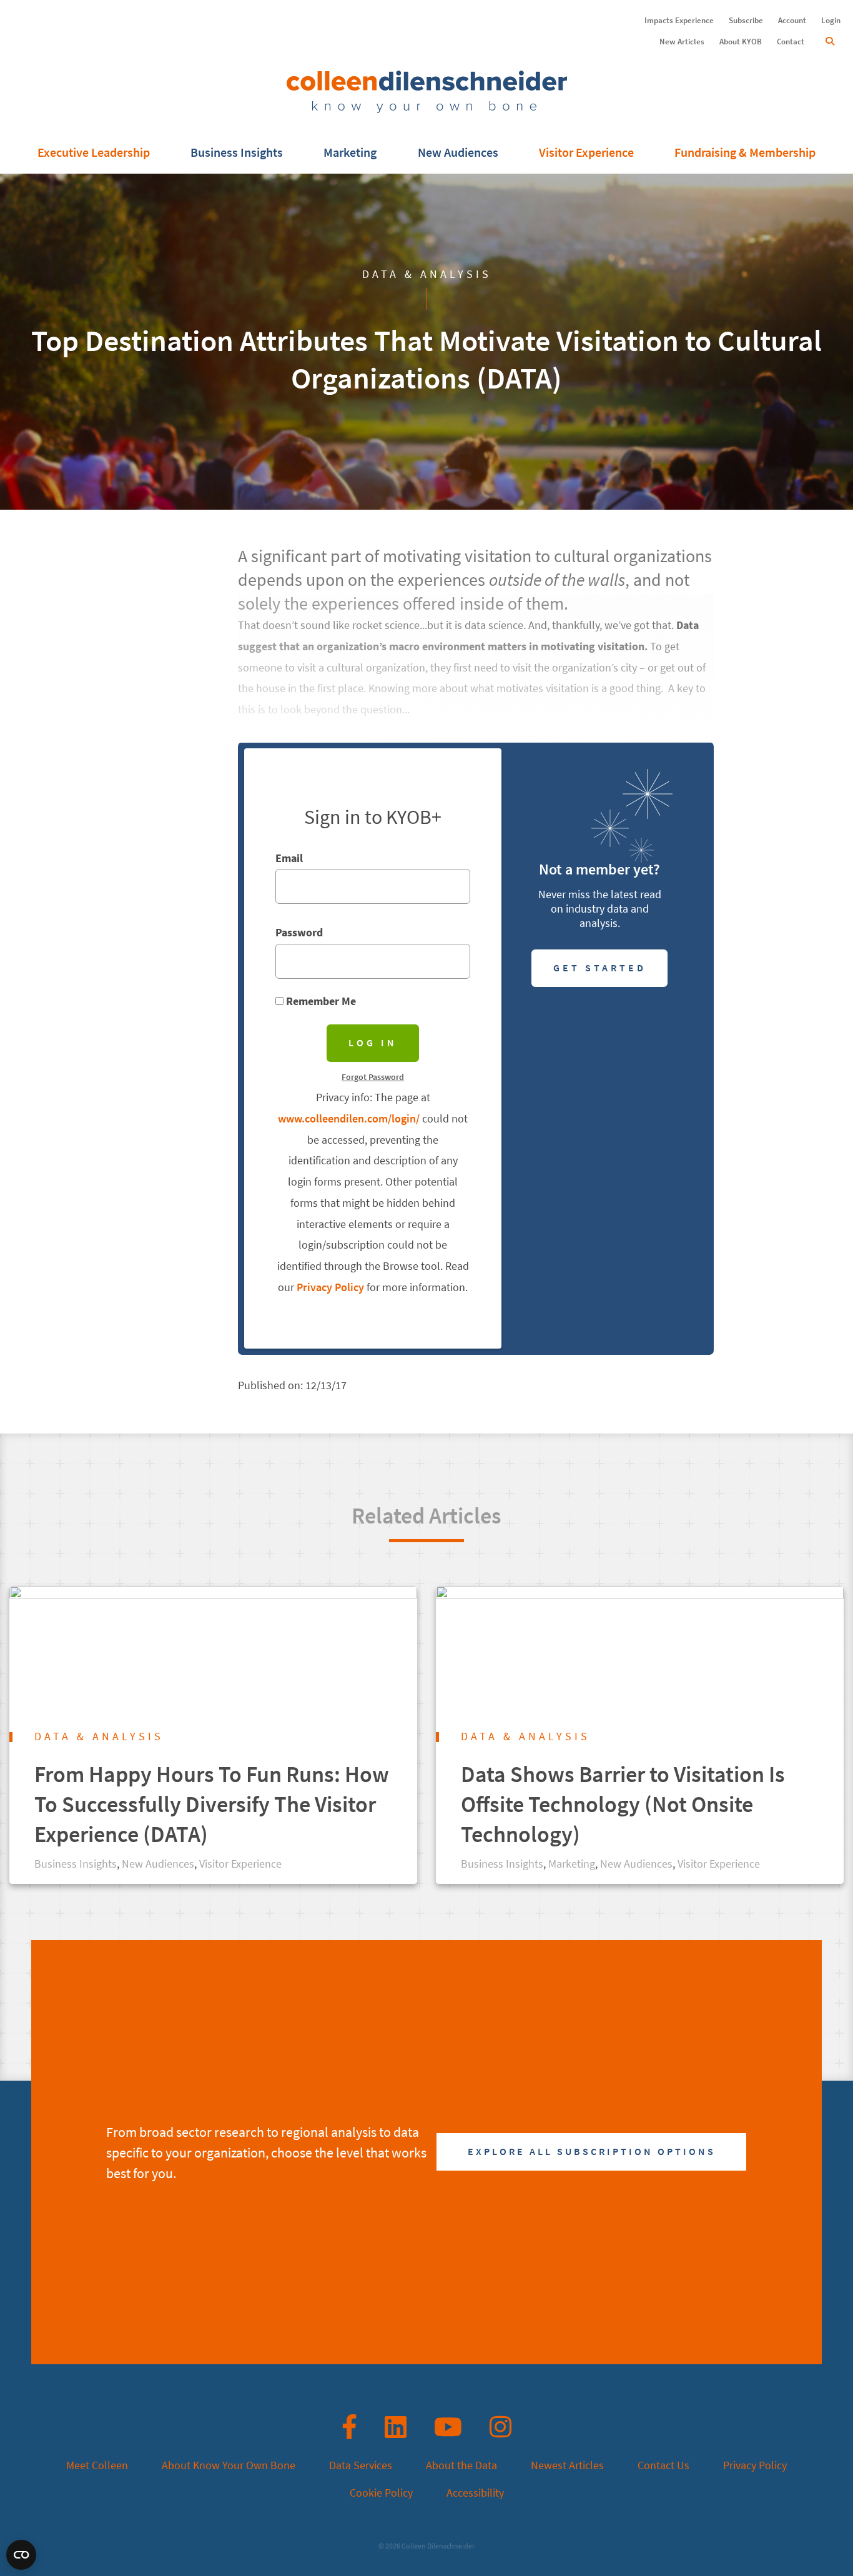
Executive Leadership (94, 153)
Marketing (350, 153)
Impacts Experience (679, 20)
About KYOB (741, 42)
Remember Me (320, 1001)
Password (299, 933)
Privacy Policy (330, 1287)
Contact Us (663, 2465)
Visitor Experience (586, 153)
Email (289, 858)
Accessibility (475, 2493)
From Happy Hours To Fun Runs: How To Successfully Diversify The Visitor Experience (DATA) (212, 1804)
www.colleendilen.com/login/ (349, 1119)
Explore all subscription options (592, 2152)
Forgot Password (373, 1077)
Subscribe (746, 20)
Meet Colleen (97, 2465)
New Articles (682, 42)
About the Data (461, 2465)
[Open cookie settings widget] (21, 2555)
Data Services (361, 2465)
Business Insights (237, 153)
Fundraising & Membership (745, 153)
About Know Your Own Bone (229, 2465)
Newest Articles (567, 2465)
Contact (791, 42)
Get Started (600, 968)
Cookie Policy (381, 2493)
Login (831, 20)
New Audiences (458, 153)
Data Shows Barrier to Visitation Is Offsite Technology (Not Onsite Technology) (623, 1804)
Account (792, 20)
